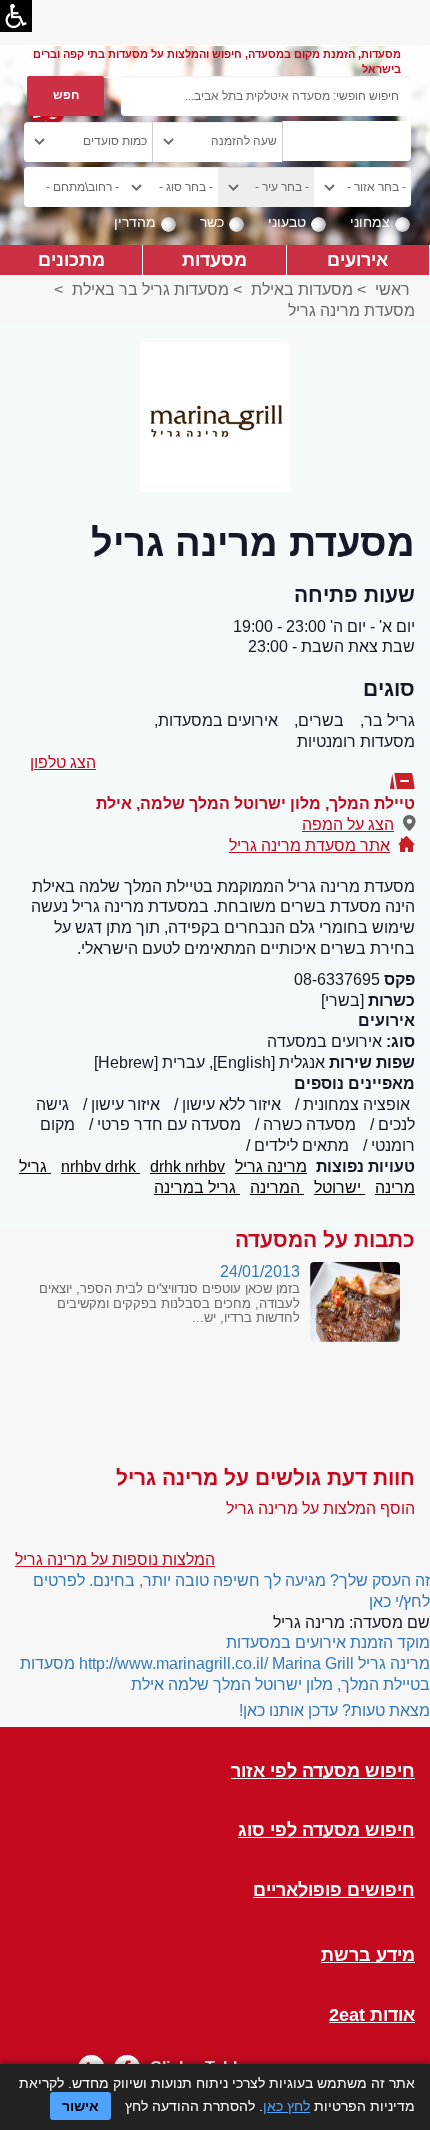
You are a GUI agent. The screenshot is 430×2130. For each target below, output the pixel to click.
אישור (80, 2106)
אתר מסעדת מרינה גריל (309, 845)
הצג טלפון (63, 762)
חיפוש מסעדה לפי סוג (326, 1830)
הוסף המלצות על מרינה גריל (320, 1508)
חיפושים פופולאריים (334, 1890)
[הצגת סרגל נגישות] (16, 16)
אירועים (357, 259)
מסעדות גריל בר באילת (150, 289)
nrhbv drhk (100, 1166)
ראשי (392, 289)
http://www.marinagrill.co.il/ (173, 1663)
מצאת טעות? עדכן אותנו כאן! (334, 1710)
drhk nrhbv (187, 1166)
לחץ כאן (286, 2106)
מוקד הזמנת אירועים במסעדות (328, 1642)
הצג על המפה (348, 824)
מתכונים (71, 259)
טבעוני (287, 222)
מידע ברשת (368, 1955)
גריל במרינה (197, 1187)
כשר (212, 222)
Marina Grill (313, 1663)
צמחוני (370, 222)
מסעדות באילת (302, 289)
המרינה (277, 1187)
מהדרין (135, 222)
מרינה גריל (271, 1166)
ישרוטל (339, 1187)
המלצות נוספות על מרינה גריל (115, 1559)
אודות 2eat (372, 2015)
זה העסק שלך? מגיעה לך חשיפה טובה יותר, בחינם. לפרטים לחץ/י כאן (231, 1591)
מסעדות (214, 259)
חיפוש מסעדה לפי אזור (323, 1771)
